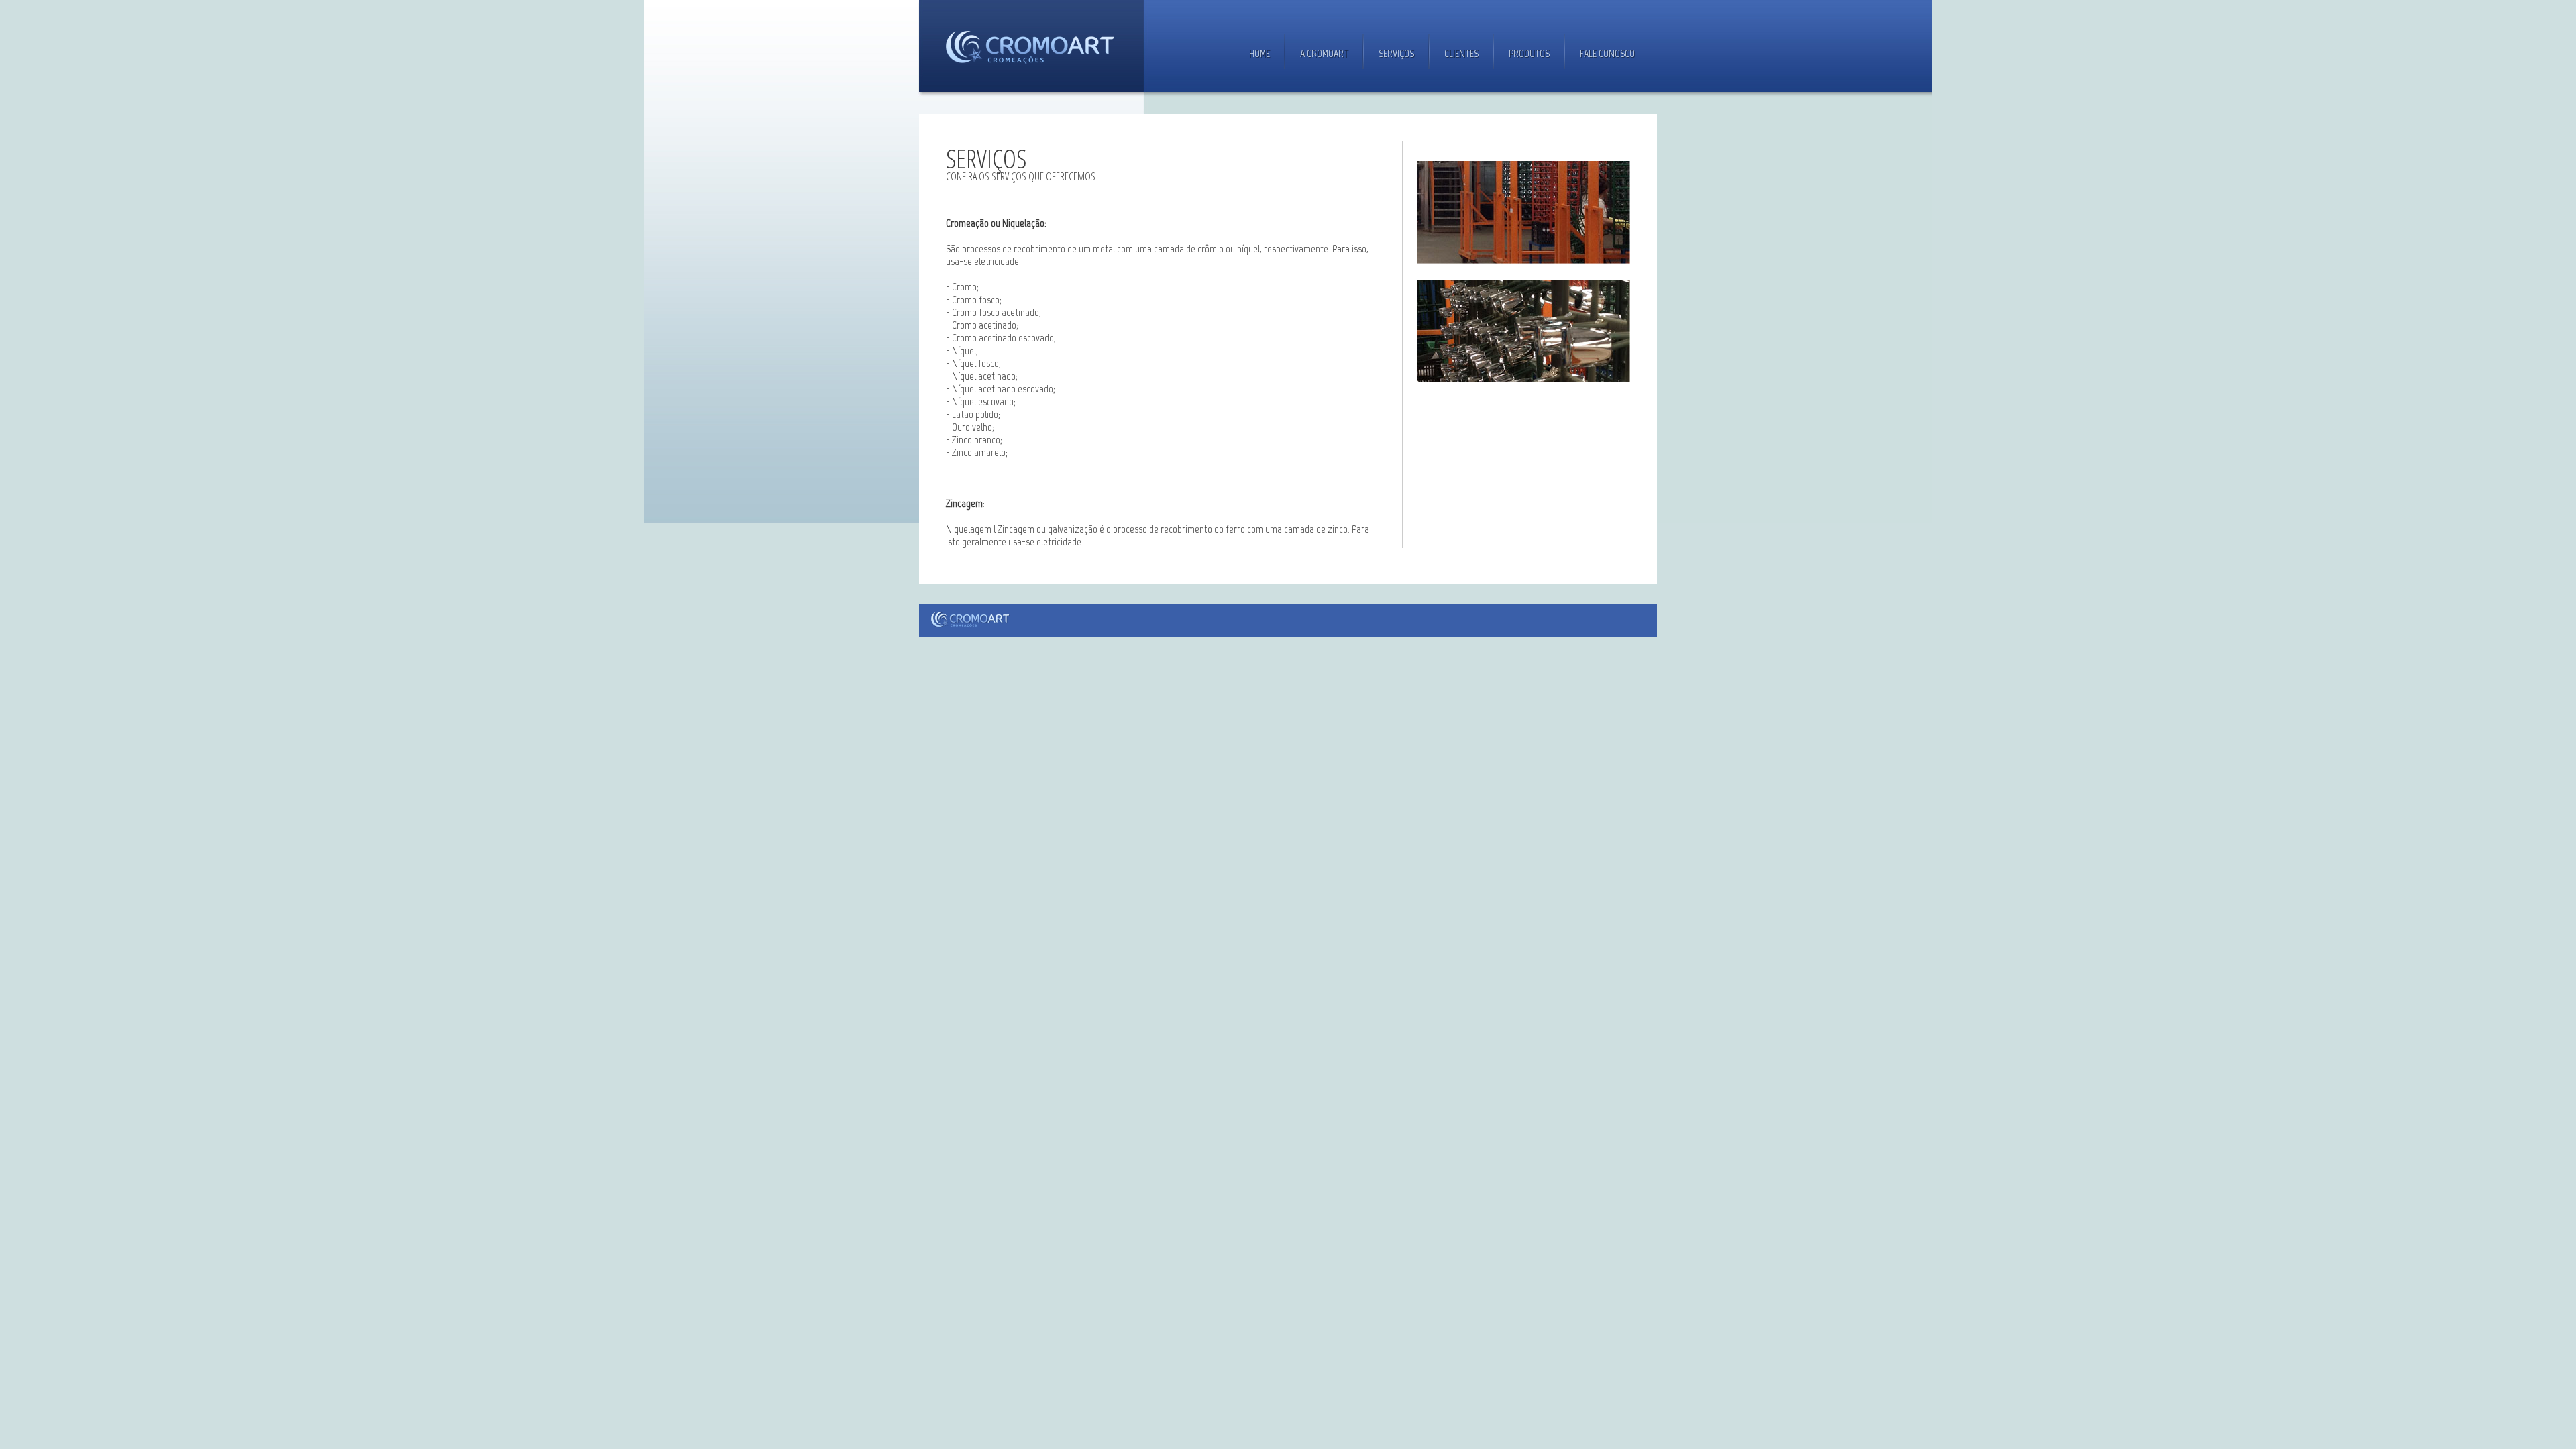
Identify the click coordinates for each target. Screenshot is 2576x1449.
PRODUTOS (1529, 53)
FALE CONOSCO (1607, 53)
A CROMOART (1324, 53)
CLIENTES (1461, 53)
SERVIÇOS (1396, 53)
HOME (1259, 53)
